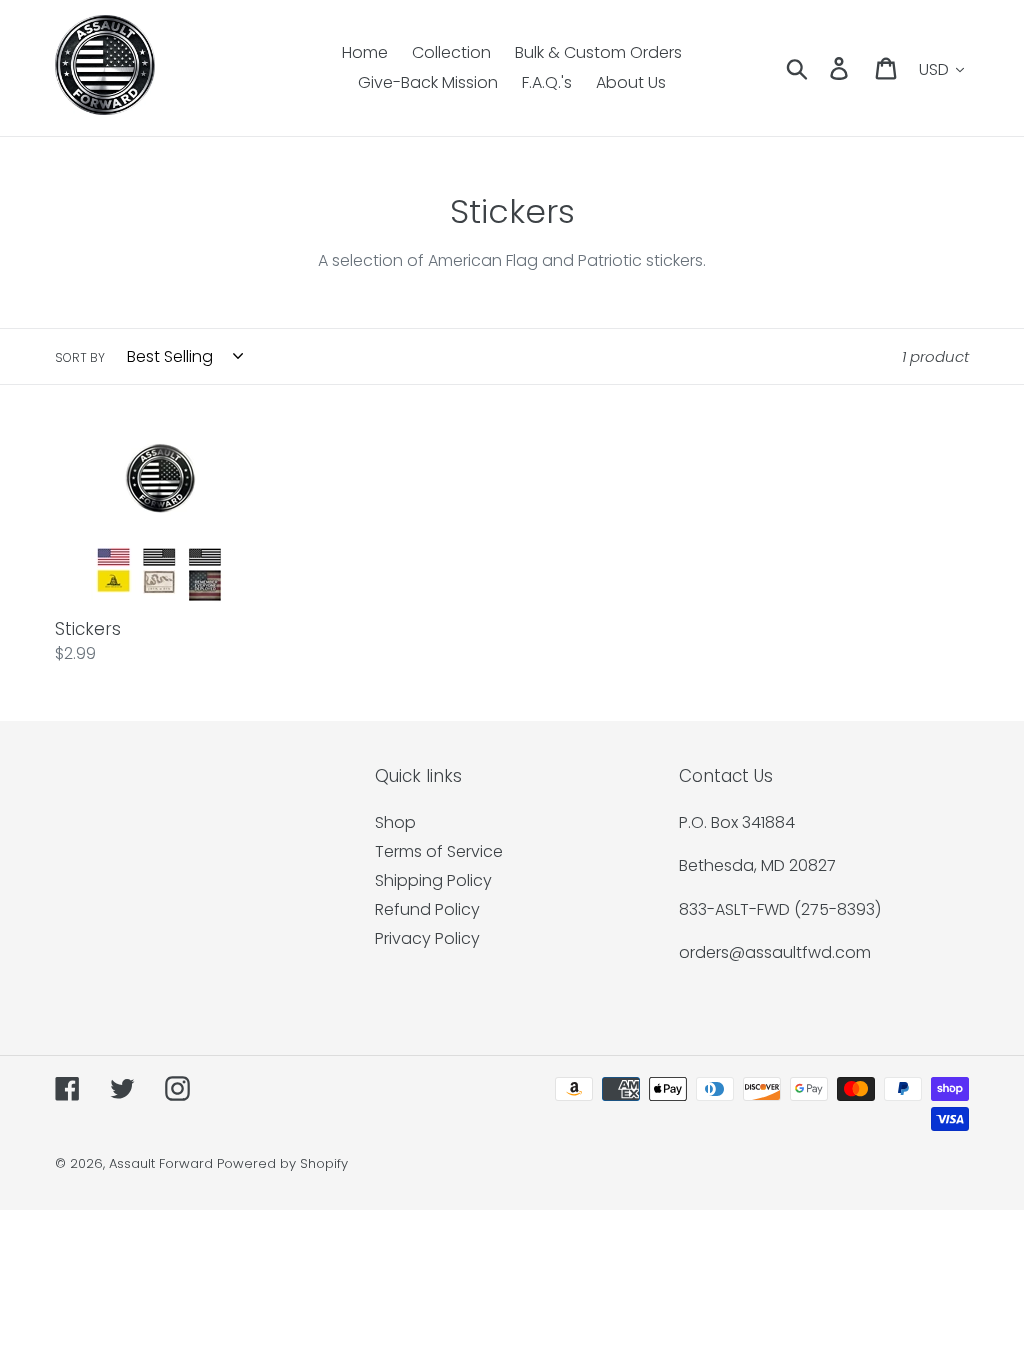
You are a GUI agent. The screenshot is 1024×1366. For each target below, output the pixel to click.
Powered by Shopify (282, 1163)
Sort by (80, 357)
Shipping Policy (433, 880)
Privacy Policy (427, 938)
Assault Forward (161, 1163)
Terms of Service (439, 851)
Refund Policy (427, 909)
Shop (395, 822)
